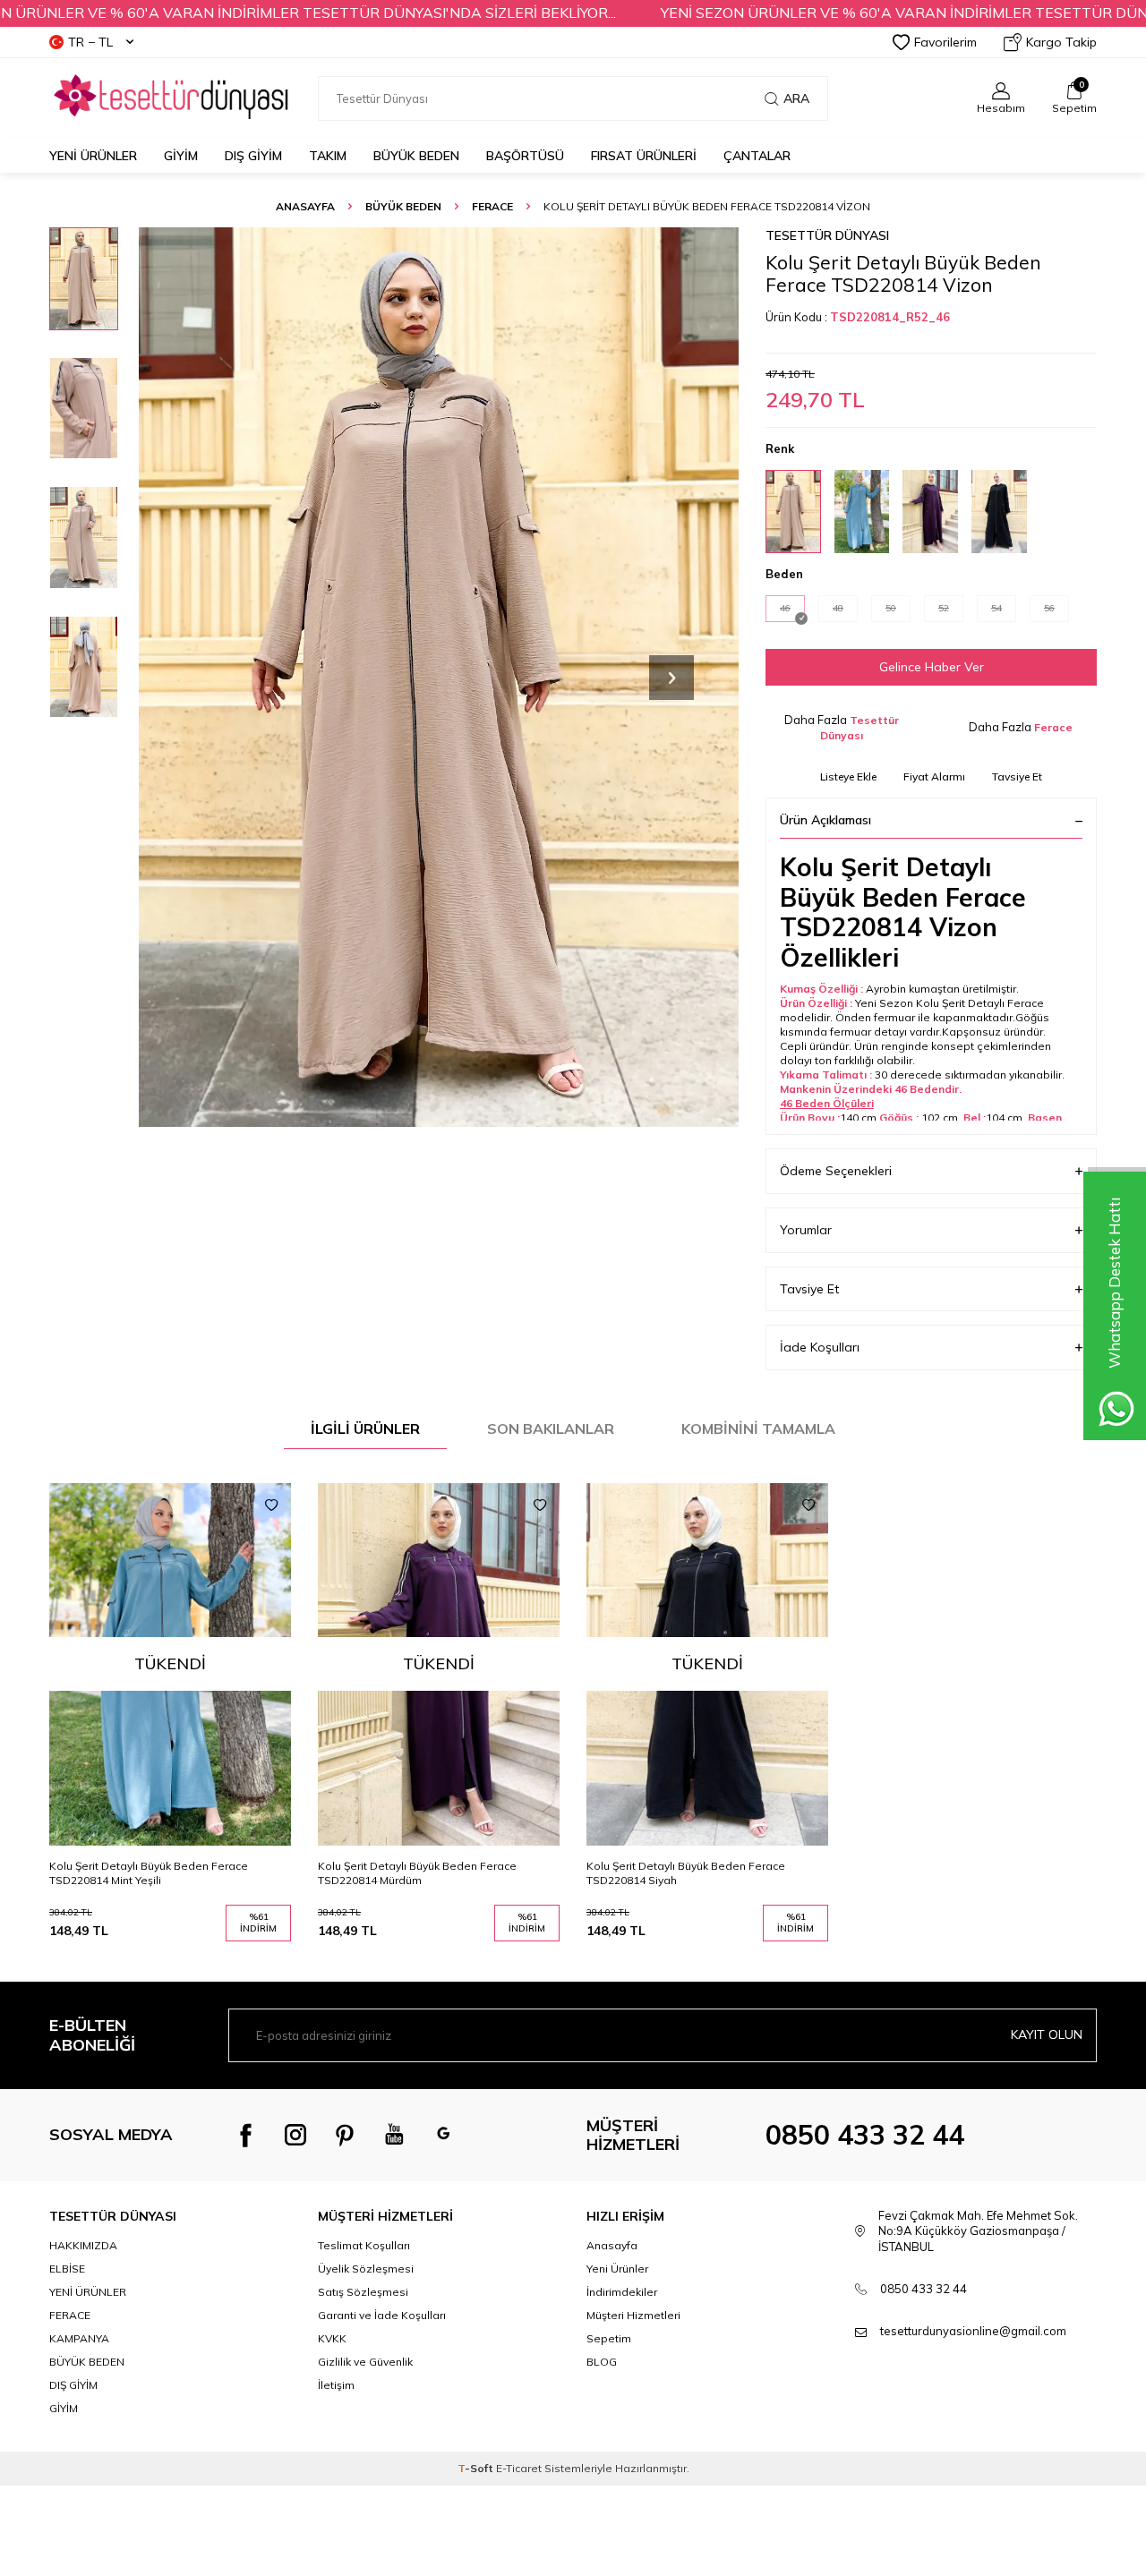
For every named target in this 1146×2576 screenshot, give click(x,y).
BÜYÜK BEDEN (416, 156)
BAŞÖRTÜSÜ (525, 156)
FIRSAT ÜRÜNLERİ (644, 156)
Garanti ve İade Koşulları (382, 2315)
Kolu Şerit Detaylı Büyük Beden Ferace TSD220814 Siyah (686, 1873)
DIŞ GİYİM (253, 156)
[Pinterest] (345, 2135)
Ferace (1053, 727)
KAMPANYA (79, 2338)
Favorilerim (945, 42)
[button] (671, 678)
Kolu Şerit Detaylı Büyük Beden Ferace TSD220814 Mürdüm (417, 1873)
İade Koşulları (820, 1347)
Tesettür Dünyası (827, 235)
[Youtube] (394, 2135)
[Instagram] (295, 2135)
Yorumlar (806, 1230)
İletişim (336, 2385)
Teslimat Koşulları (364, 2245)
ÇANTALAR (757, 156)
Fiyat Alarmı (934, 776)
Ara (796, 98)
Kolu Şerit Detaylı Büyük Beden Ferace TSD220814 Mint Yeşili (149, 1873)
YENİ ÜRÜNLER (88, 2292)
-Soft (477, 2468)
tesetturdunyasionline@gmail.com (973, 2331)
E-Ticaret (519, 2468)
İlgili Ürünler (365, 1429)
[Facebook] (246, 2135)
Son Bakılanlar (551, 1429)
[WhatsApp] (443, 2135)
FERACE (492, 206)
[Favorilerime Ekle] (271, 1506)
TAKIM (328, 156)
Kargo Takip (1061, 42)
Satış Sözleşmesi (363, 2292)
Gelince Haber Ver (932, 667)
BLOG (602, 2362)
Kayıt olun (1047, 2034)
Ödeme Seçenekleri (836, 1171)
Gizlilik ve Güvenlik (365, 2362)
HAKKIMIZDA (83, 2245)
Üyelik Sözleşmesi (366, 2269)
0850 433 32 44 (865, 2135)
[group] (439, 677)
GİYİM (181, 156)
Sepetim (609, 2338)
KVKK (332, 2338)
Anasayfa (305, 206)
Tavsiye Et (1017, 776)
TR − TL (90, 42)
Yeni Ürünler (93, 156)
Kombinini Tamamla (758, 1429)
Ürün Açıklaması (825, 820)
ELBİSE (67, 2269)
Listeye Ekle (848, 776)
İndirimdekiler (622, 2292)
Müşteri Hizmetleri (633, 2315)
